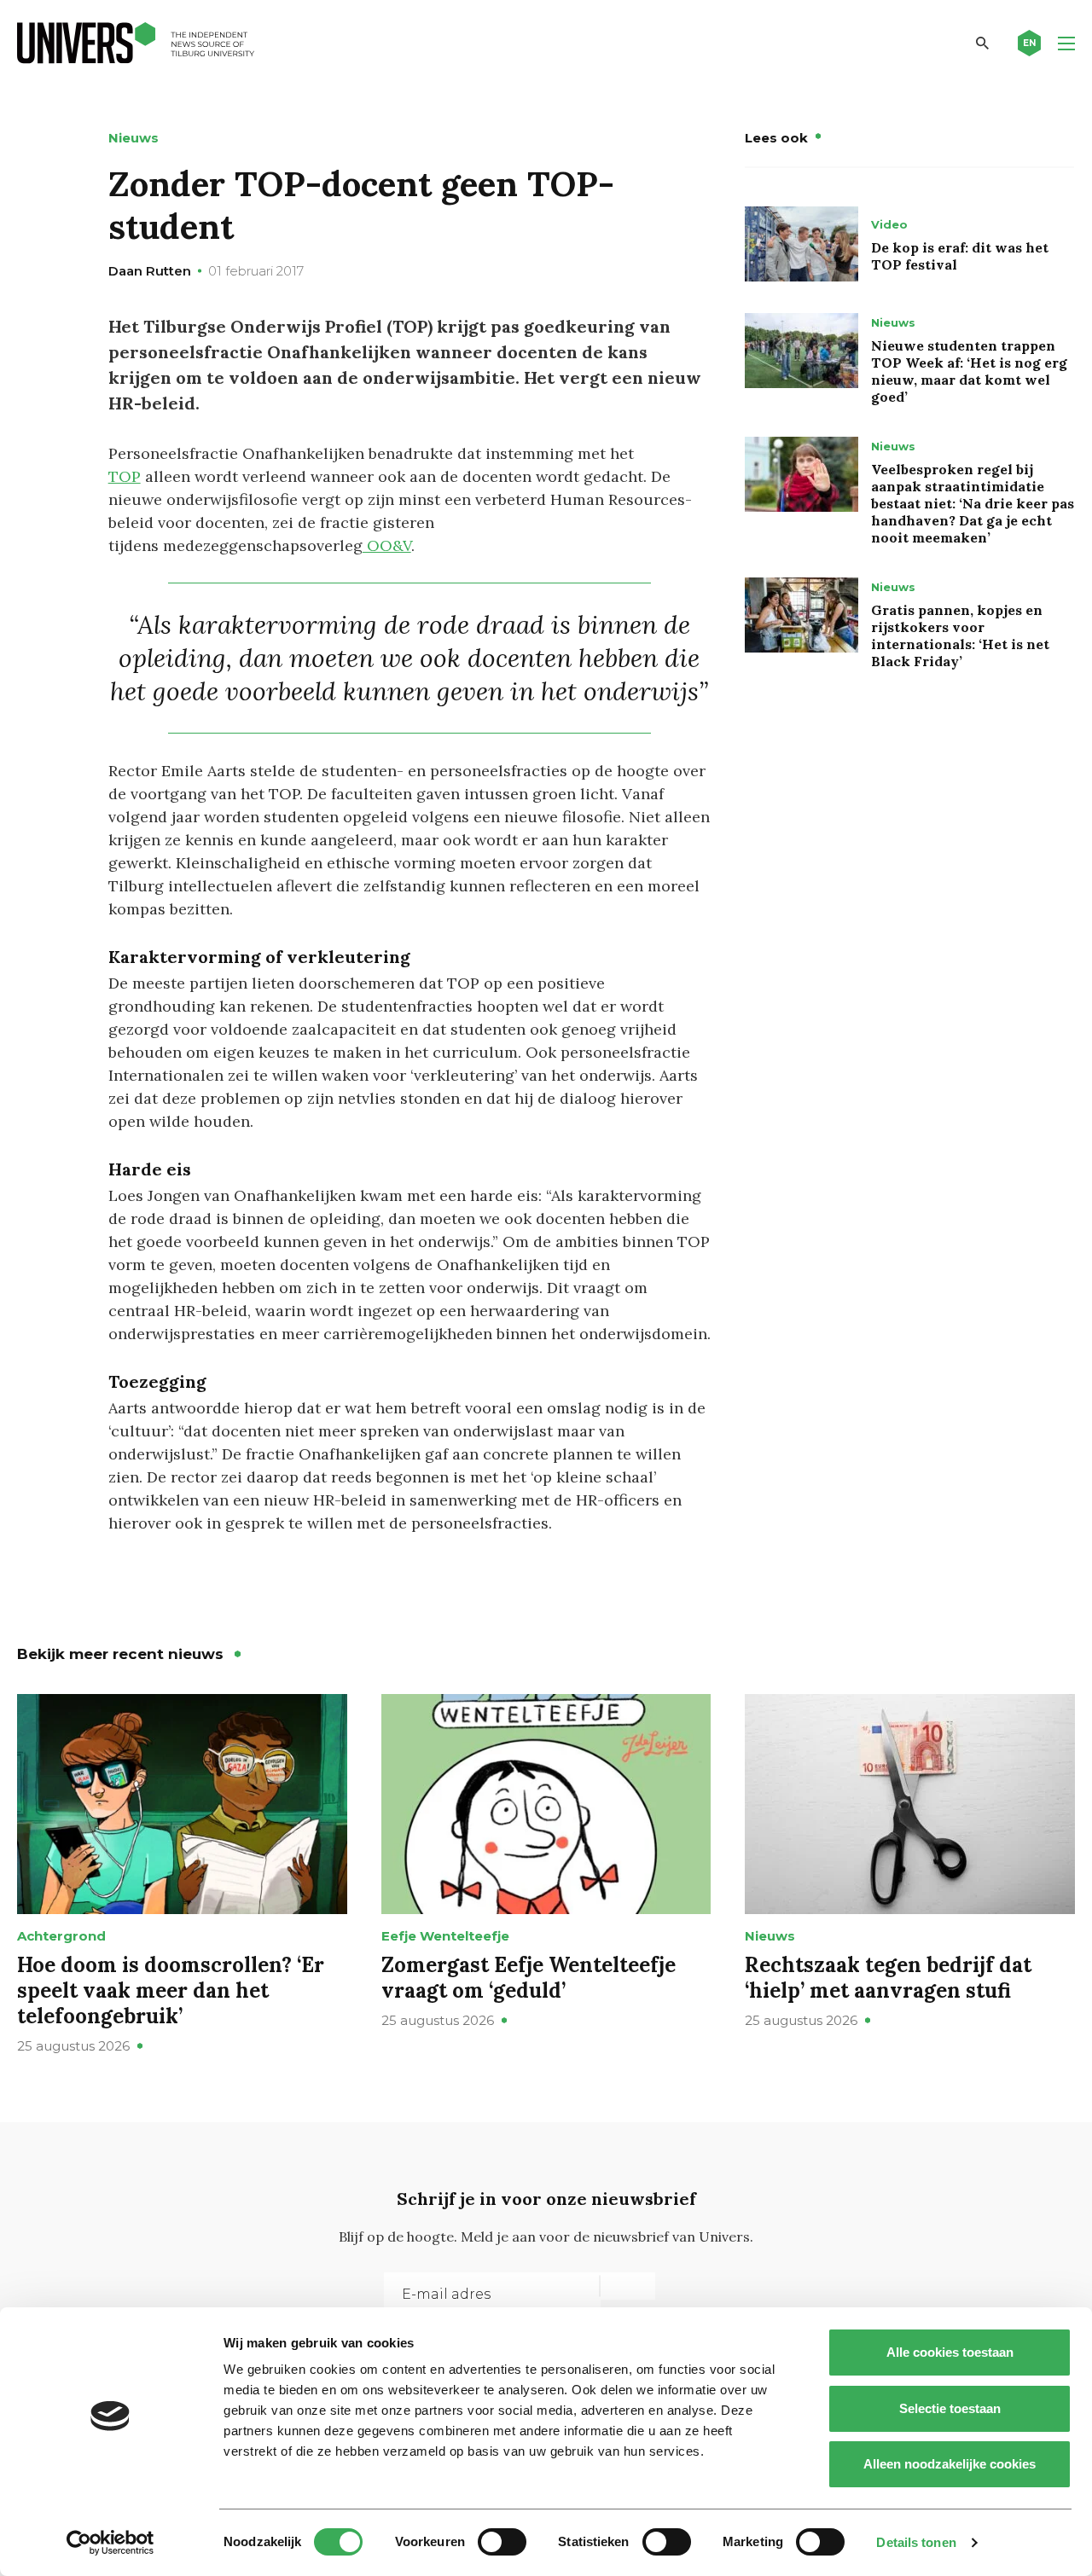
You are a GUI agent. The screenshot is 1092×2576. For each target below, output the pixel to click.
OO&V (387, 545)
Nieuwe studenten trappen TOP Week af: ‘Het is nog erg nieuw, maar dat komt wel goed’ (969, 371)
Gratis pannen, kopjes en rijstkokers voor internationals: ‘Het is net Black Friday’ (960, 635)
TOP (125, 476)
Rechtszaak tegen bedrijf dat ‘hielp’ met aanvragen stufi (888, 1978)
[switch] (502, 2542)
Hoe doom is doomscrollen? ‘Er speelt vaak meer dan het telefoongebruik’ (171, 1990)
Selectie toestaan (950, 2408)
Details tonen (916, 2542)
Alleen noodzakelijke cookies (950, 2464)
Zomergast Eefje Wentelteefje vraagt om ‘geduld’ (529, 1978)
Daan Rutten (150, 271)
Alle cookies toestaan (950, 2352)
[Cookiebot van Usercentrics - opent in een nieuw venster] (110, 2543)
